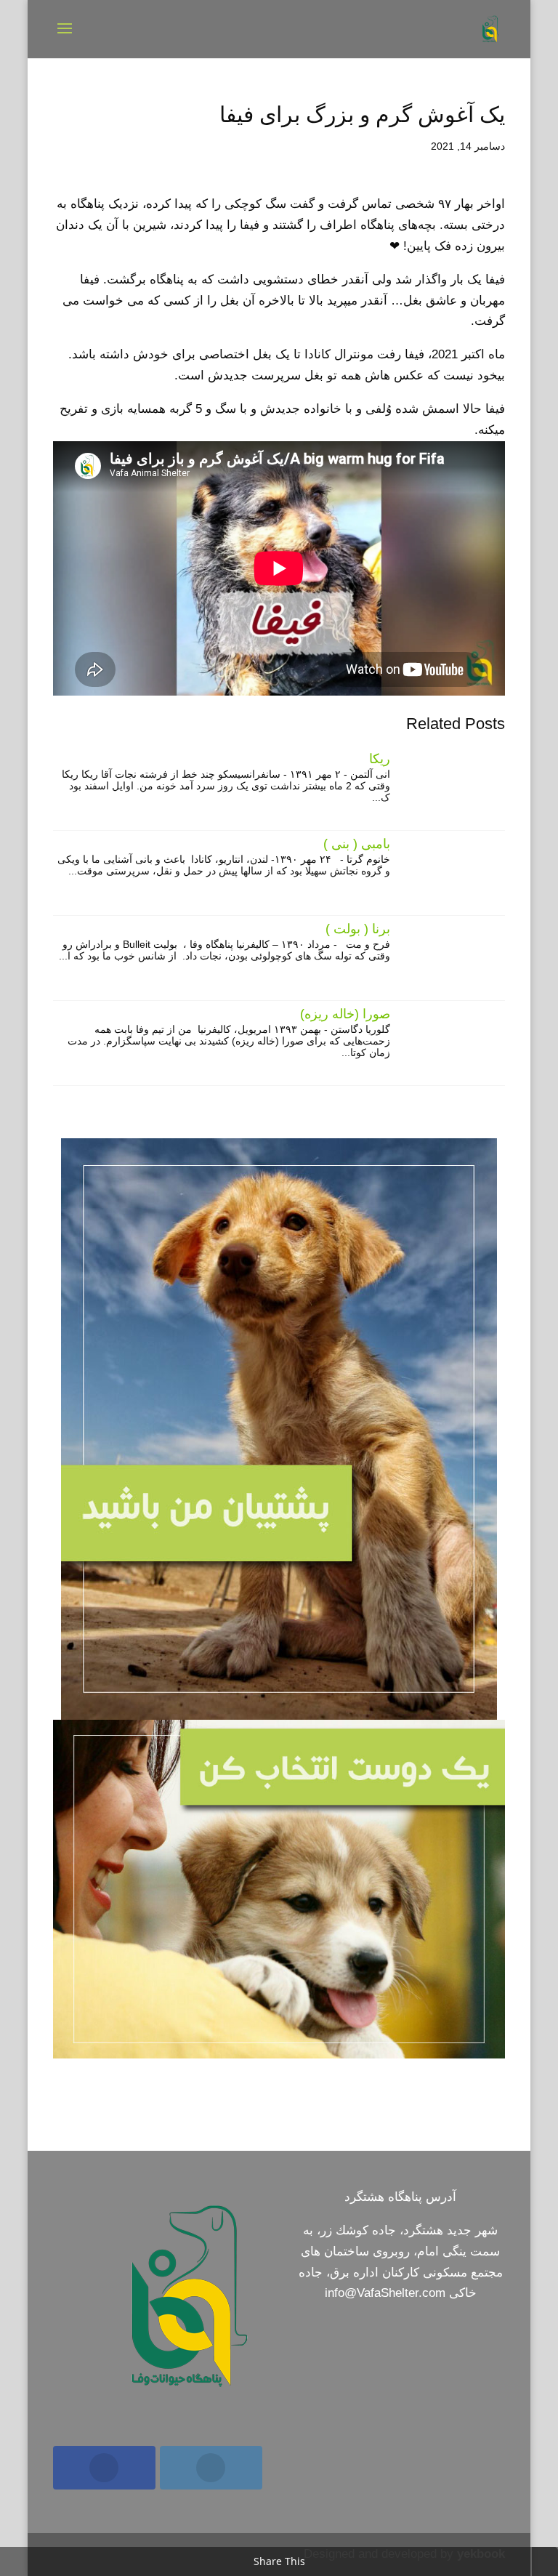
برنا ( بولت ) (358, 929)
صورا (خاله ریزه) (345, 1014)
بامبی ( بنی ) (357, 844)
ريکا (380, 759)
